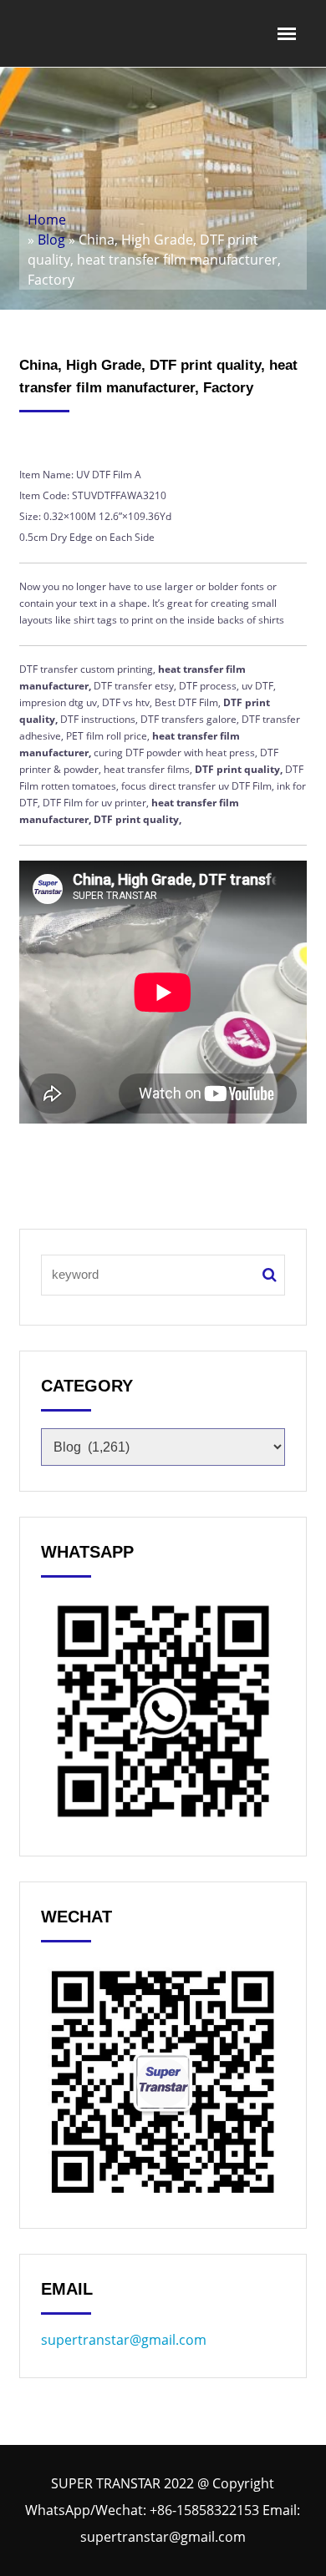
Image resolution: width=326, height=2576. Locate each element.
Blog (51, 240)
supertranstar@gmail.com (124, 2340)
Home (47, 220)
